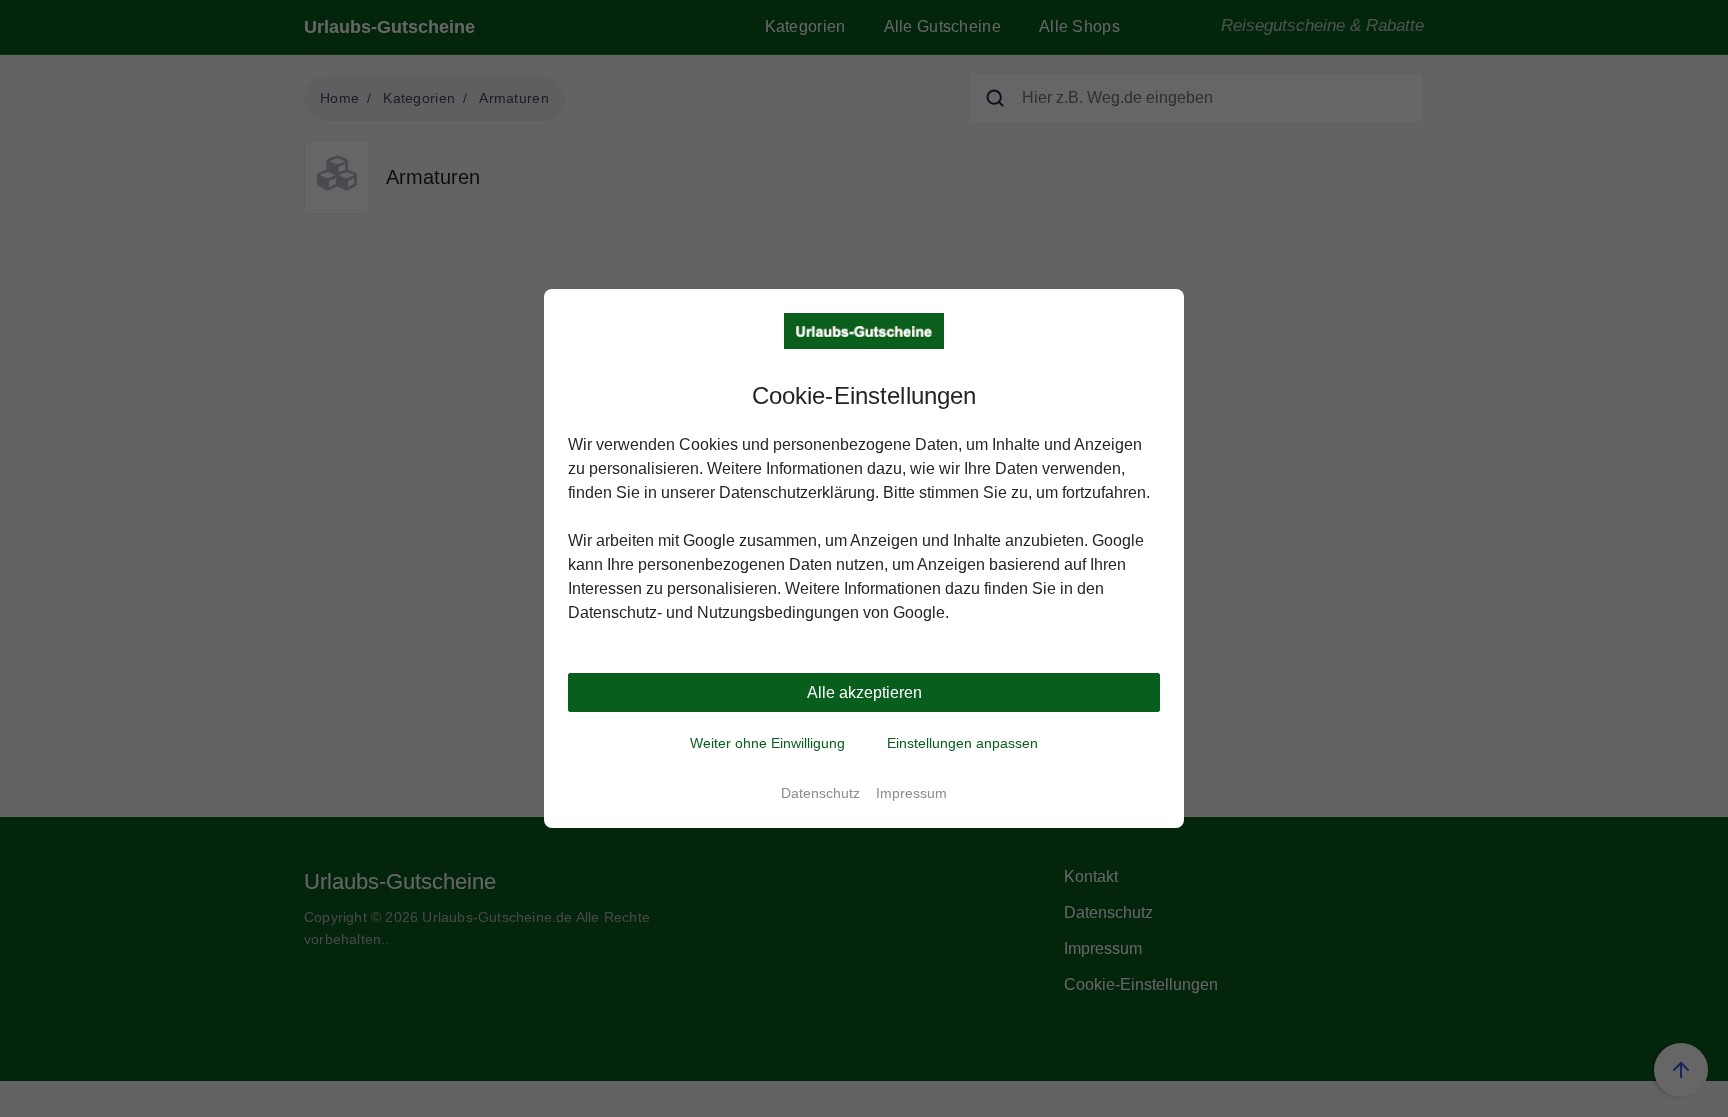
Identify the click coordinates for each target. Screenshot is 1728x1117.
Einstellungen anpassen (962, 743)
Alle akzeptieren (864, 692)
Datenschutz (820, 793)
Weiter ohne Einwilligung (767, 743)
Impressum (911, 793)
